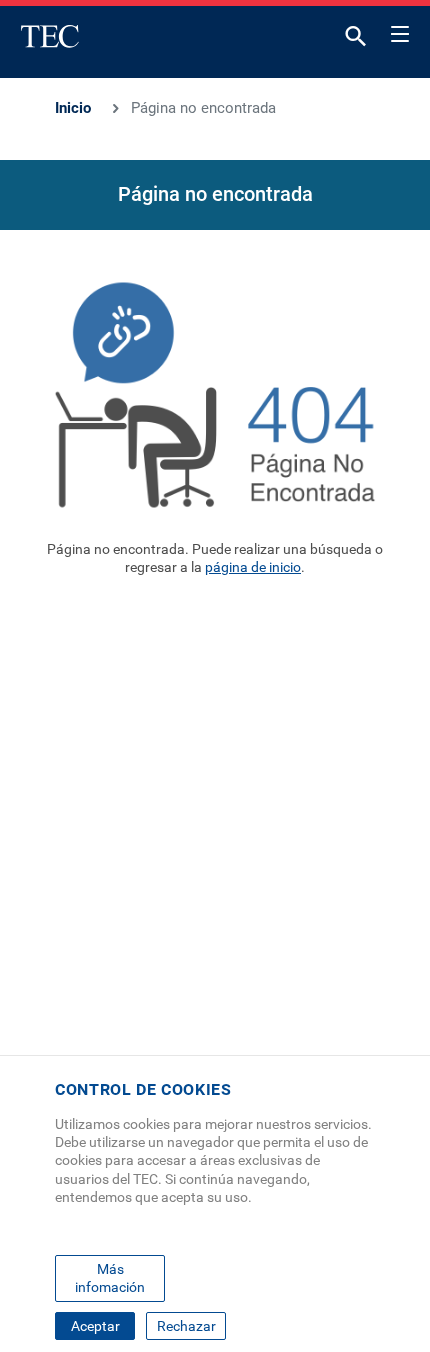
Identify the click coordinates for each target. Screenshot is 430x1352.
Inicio (73, 108)
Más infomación (110, 1278)
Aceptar (95, 1326)
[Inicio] (50, 36)
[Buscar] (356, 40)
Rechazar (186, 1326)
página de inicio (253, 567)
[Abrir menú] (400, 31)
